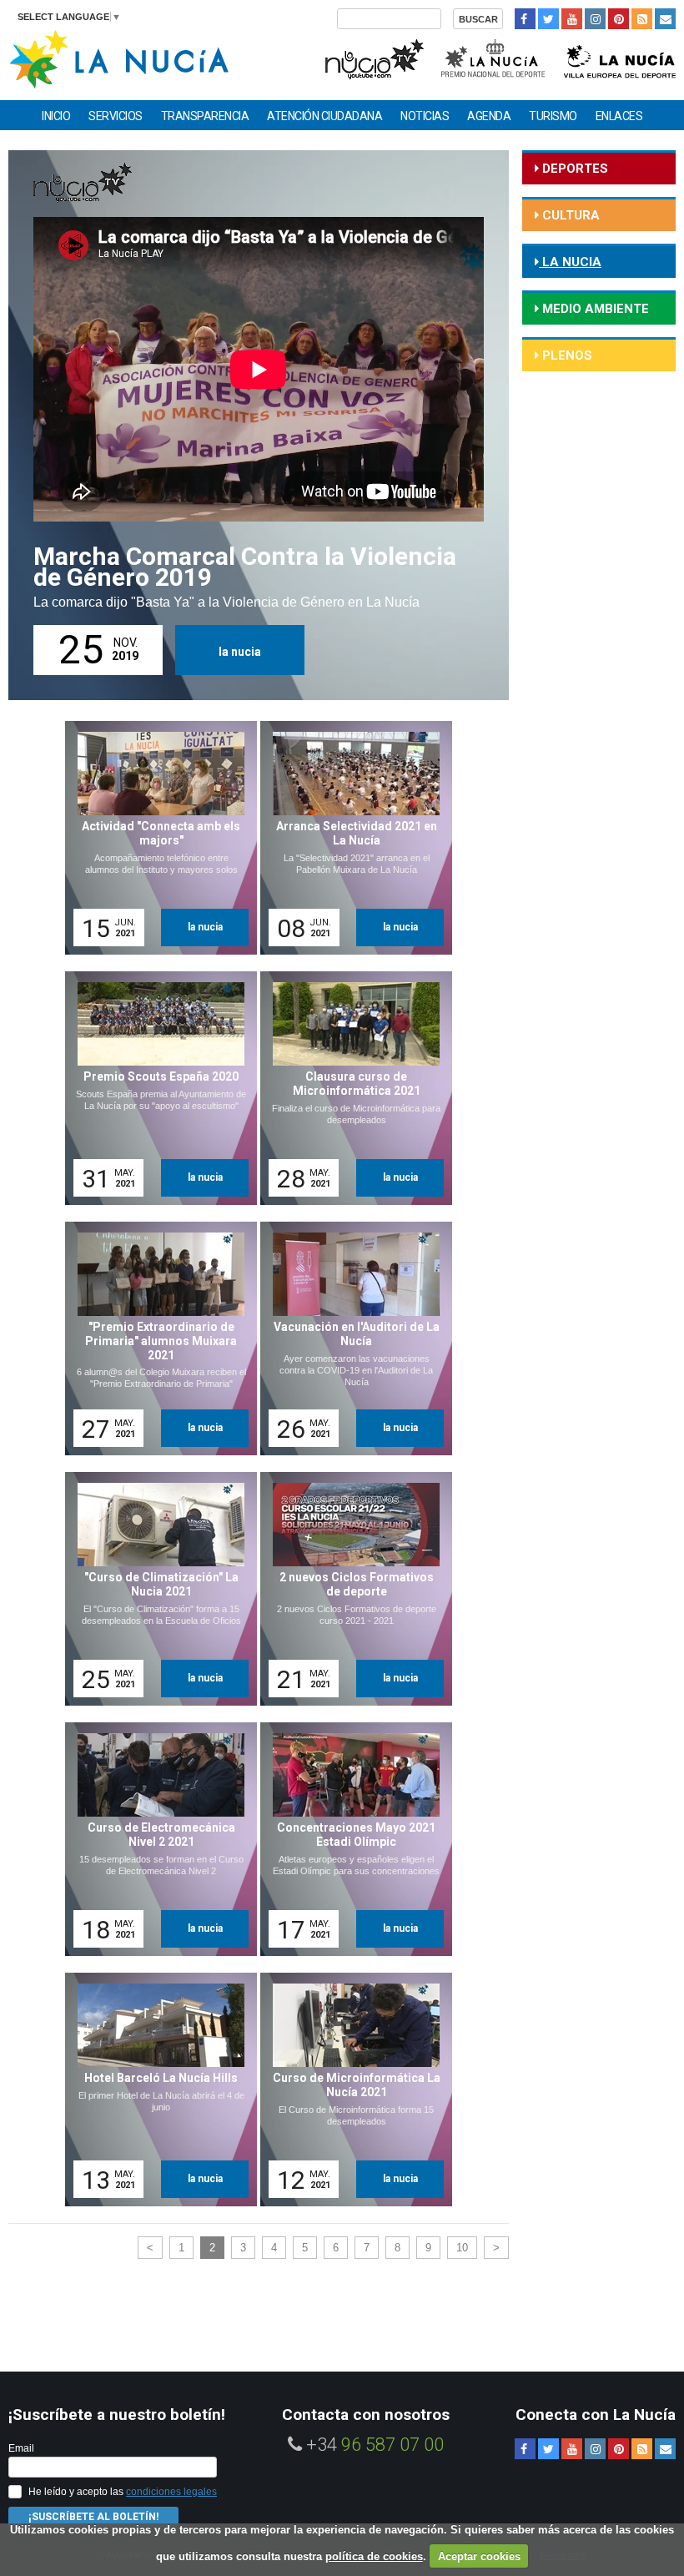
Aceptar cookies (479, 2556)
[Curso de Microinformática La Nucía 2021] (350, 2090)
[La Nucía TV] (373, 57)
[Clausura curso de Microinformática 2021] (350, 1088)
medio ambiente (594, 309)
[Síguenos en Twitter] (548, 19)
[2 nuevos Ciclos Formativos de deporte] (350, 1589)
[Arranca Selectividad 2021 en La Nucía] (350, 838)
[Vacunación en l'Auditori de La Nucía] (350, 1338)
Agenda (489, 116)
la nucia (240, 652)
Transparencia (205, 116)
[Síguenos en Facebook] (525, 19)
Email (21, 2448)
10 (462, 2248)
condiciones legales (171, 2492)
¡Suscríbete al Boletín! (93, 2517)
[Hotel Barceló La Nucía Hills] (155, 2090)
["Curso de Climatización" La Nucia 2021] (155, 1589)
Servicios (116, 116)
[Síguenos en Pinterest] (619, 19)
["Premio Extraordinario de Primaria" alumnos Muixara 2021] (155, 1338)
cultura (569, 215)
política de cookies (374, 2556)
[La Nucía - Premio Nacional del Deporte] (494, 57)
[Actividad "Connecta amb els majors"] (155, 838)
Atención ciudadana (324, 116)
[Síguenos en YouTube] (572, 19)
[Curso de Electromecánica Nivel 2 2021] (155, 1839)
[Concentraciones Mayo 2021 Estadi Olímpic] (350, 1839)
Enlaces (619, 116)
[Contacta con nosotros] (665, 19)
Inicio (56, 116)
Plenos (566, 355)
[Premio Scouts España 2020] (155, 1088)
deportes (573, 169)
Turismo (553, 116)
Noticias (425, 116)
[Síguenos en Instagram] (595, 19)
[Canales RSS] (642, 19)
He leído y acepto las (123, 2492)
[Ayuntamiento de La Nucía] (119, 58)
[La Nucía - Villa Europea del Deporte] (620, 57)
